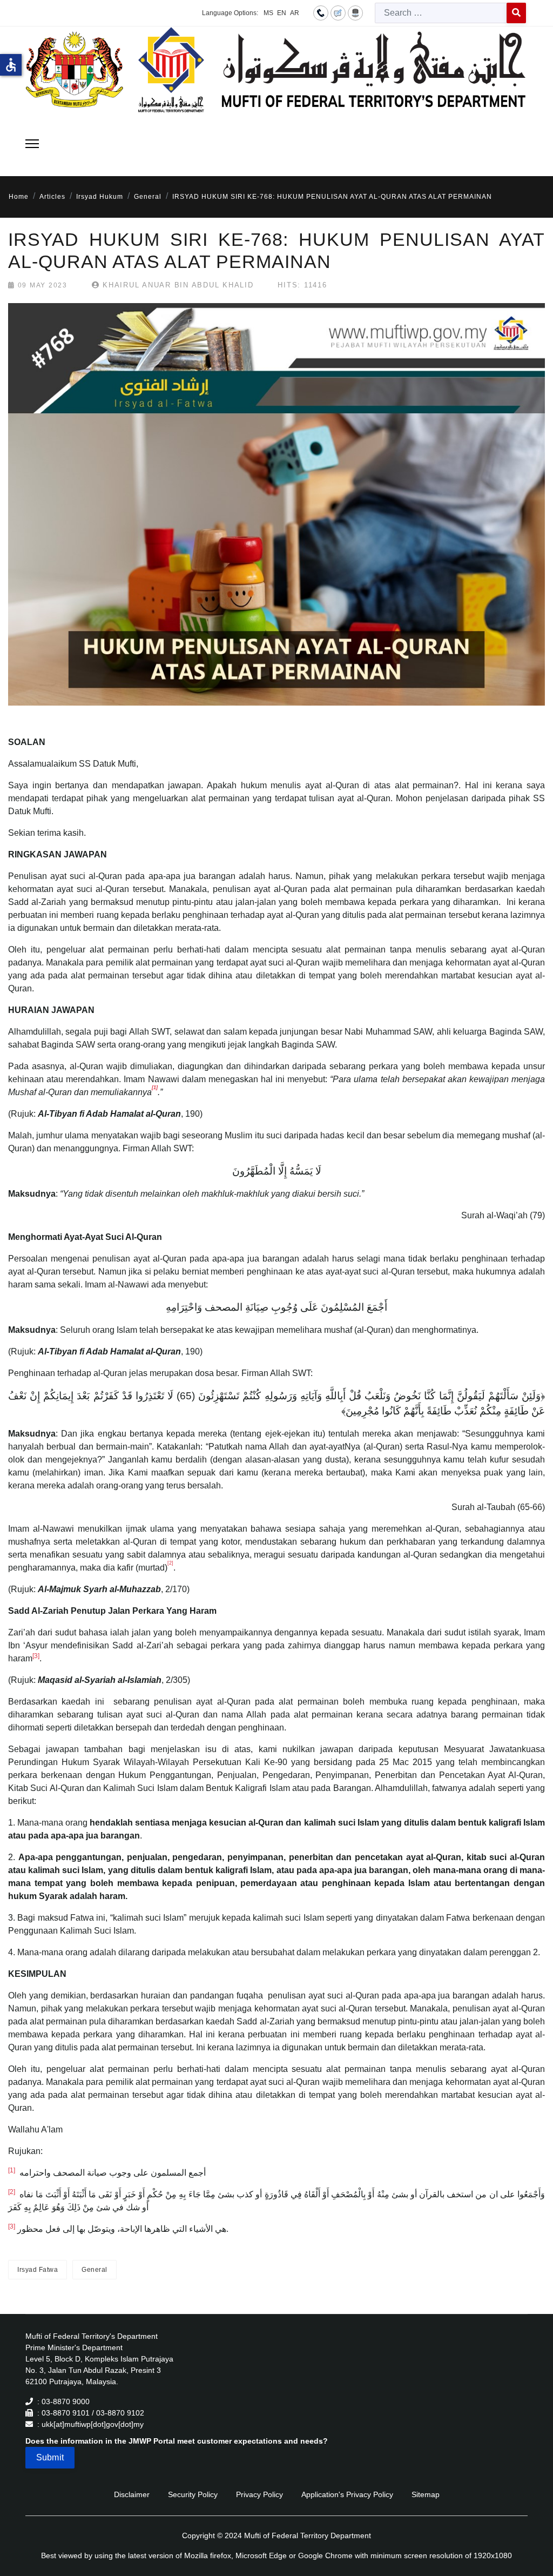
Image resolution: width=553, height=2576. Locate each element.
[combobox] (441, 13)
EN (282, 13)
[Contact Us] (321, 12)
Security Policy (193, 2494)
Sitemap (426, 2494)
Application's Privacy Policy (347, 2494)
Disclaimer (132, 2494)
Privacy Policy (259, 2494)
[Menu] (32, 144)
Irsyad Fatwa (38, 2270)
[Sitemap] (355, 12)
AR (295, 13)
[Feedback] (338, 12)
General (95, 2270)
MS (268, 13)
